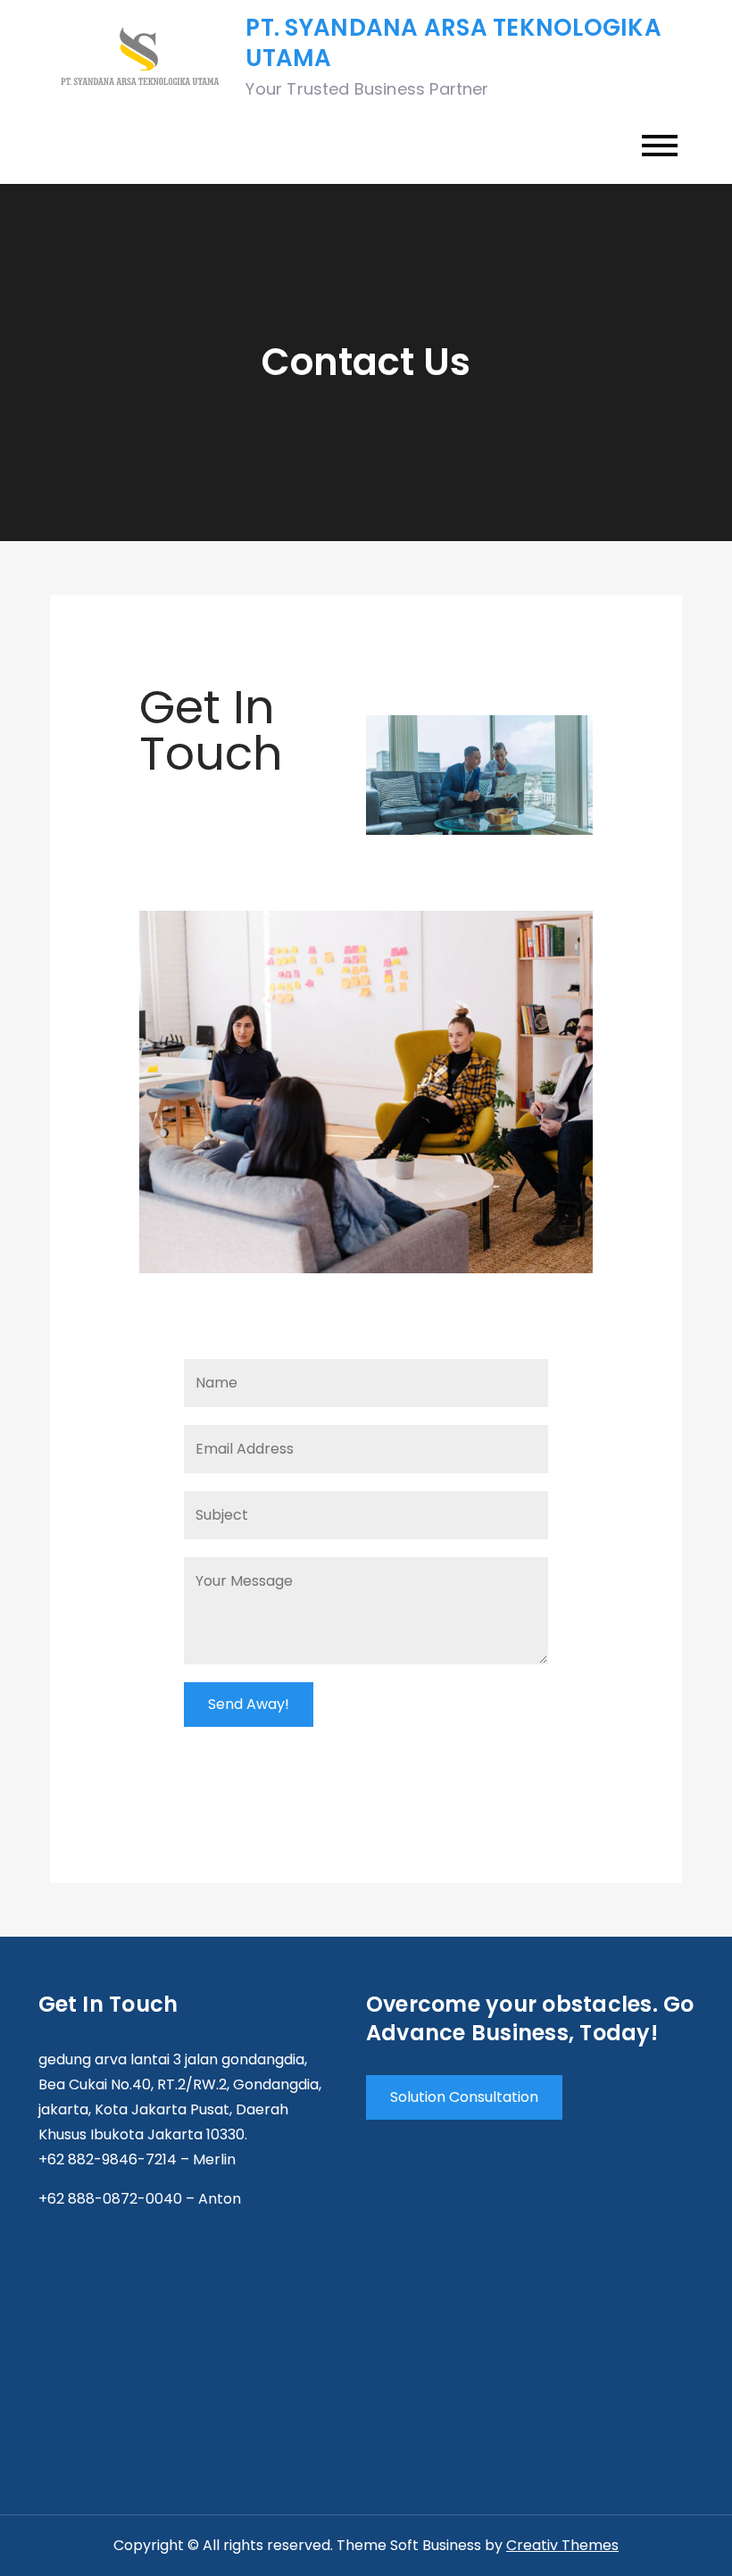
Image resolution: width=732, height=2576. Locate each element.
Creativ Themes (562, 2545)
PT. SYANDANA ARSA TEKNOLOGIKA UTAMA (453, 43)
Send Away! (249, 1704)
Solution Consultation (464, 2097)
